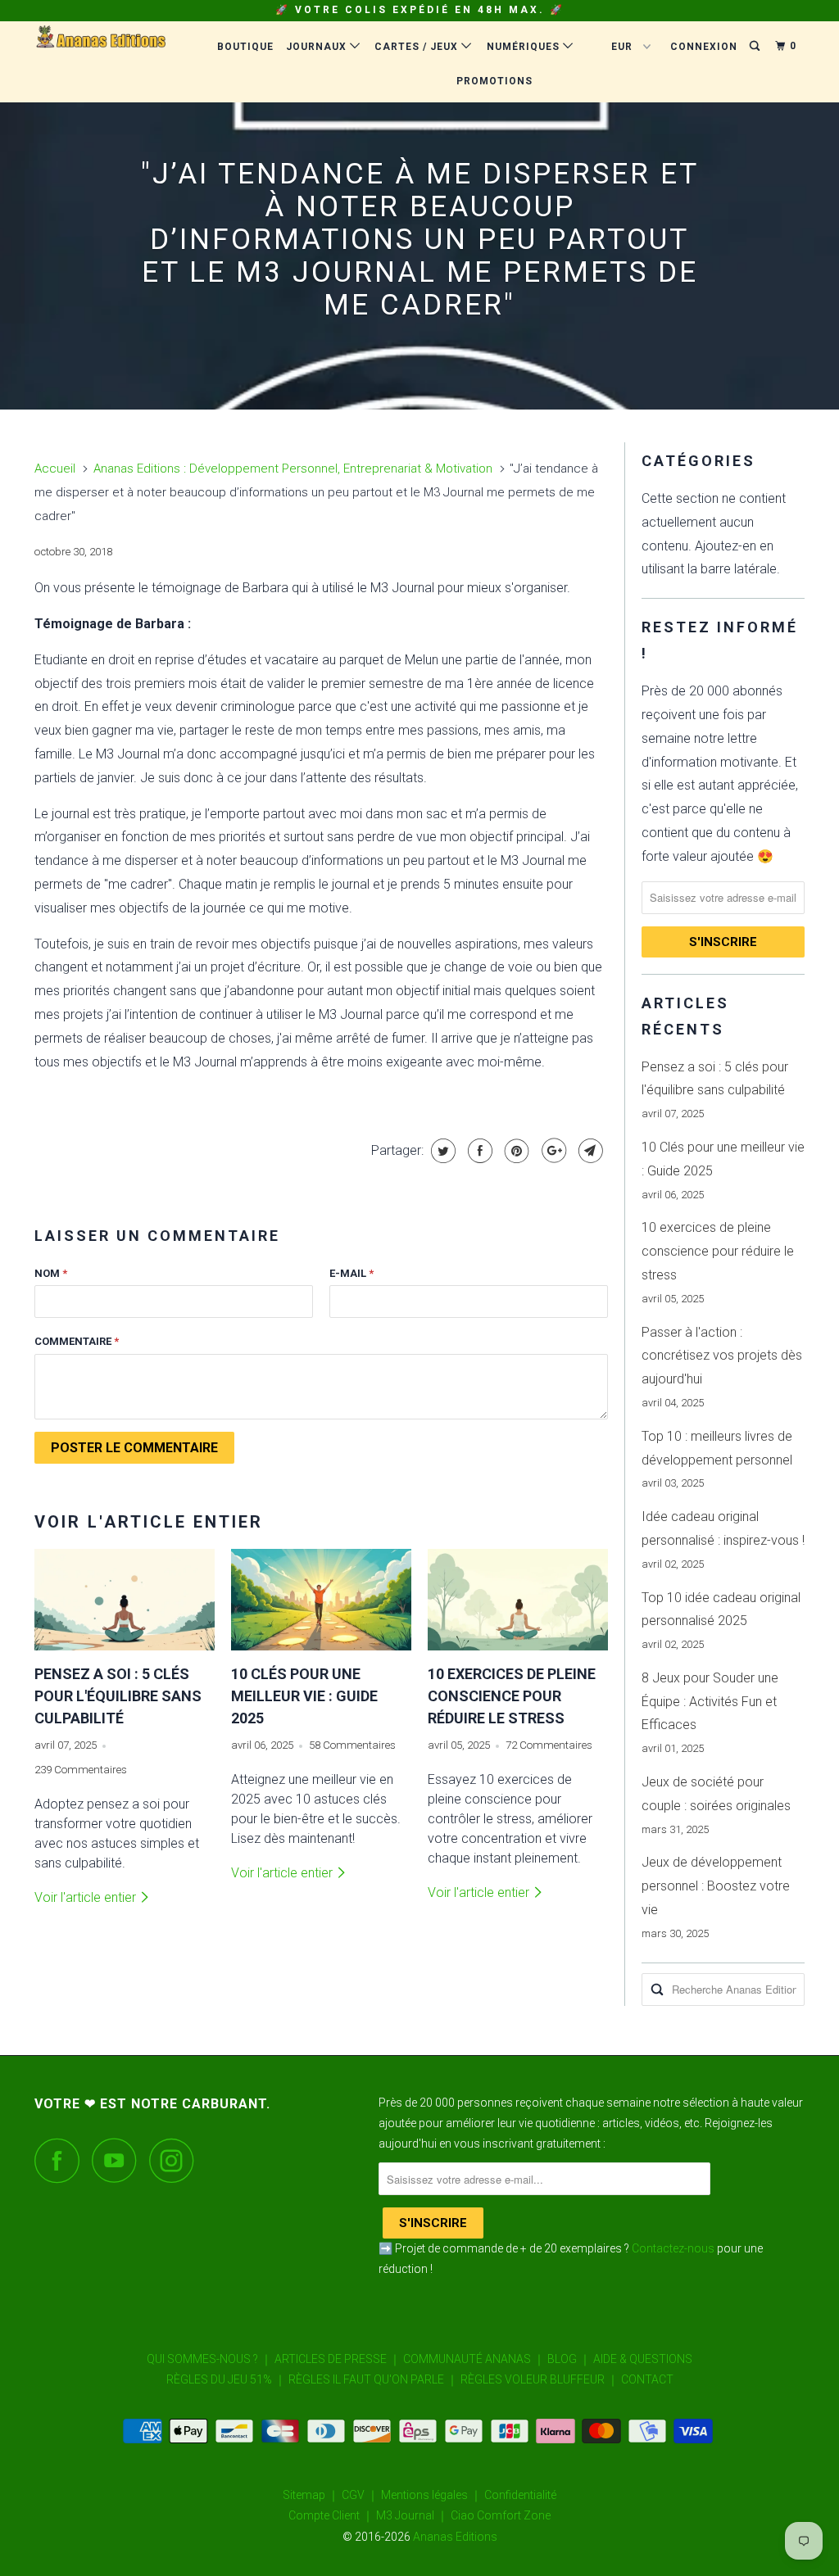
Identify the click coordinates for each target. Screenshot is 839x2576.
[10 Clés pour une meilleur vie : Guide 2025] (321, 1600)
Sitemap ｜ (311, 2495)
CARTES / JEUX (418, 47)
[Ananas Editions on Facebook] (61, 2160)
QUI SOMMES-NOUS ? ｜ (209, 2359)
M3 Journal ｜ (412, 2515)
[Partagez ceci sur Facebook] (478, 1151)
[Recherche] (756, 46)
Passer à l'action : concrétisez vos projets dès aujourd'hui (722, 1356)
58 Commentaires (352, 1745)
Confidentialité (520, 2495)
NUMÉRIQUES (525, 47)
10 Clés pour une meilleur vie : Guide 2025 (304, 1696)
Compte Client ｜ (331, 2515)
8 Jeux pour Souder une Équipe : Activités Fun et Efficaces (710, 1702)
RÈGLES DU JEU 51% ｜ (226, 2379)
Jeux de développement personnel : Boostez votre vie (716, 1886)
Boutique (245, 47)
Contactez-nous (673, 2248)
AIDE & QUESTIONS (643, 2359)
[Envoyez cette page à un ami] (589, 1151)
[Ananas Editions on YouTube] (119, 2160)
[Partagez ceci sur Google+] (552, 1151)
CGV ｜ (360, 2495)
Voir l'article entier (87, 1897)
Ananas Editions (455, 2537)
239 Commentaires (81, 1770)
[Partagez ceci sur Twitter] (441, 1151)
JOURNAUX (318, 47)
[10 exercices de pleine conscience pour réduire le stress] (518, 1600)
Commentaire (77, 1341)
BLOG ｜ (569, 2359)
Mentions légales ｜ (431, 2495)
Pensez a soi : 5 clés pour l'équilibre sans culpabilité (118, 1696)
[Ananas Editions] (100, 41)
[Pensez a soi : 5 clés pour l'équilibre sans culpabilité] (125, 1600)
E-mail (351, 1273)
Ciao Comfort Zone (501, 2515)
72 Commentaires (549, 1745)
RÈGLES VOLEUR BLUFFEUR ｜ (540, 2379)
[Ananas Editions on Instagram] (176, 2160)
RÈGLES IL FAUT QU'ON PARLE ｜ (373, 2379)
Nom (51, 1273)
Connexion (704, 47)
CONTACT (647, 2379)
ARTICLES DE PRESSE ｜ (338, 2359)
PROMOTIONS (494, 81)
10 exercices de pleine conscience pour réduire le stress (512, 1696)
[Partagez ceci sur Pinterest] (515, 1151)
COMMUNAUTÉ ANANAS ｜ (474, 2359)
